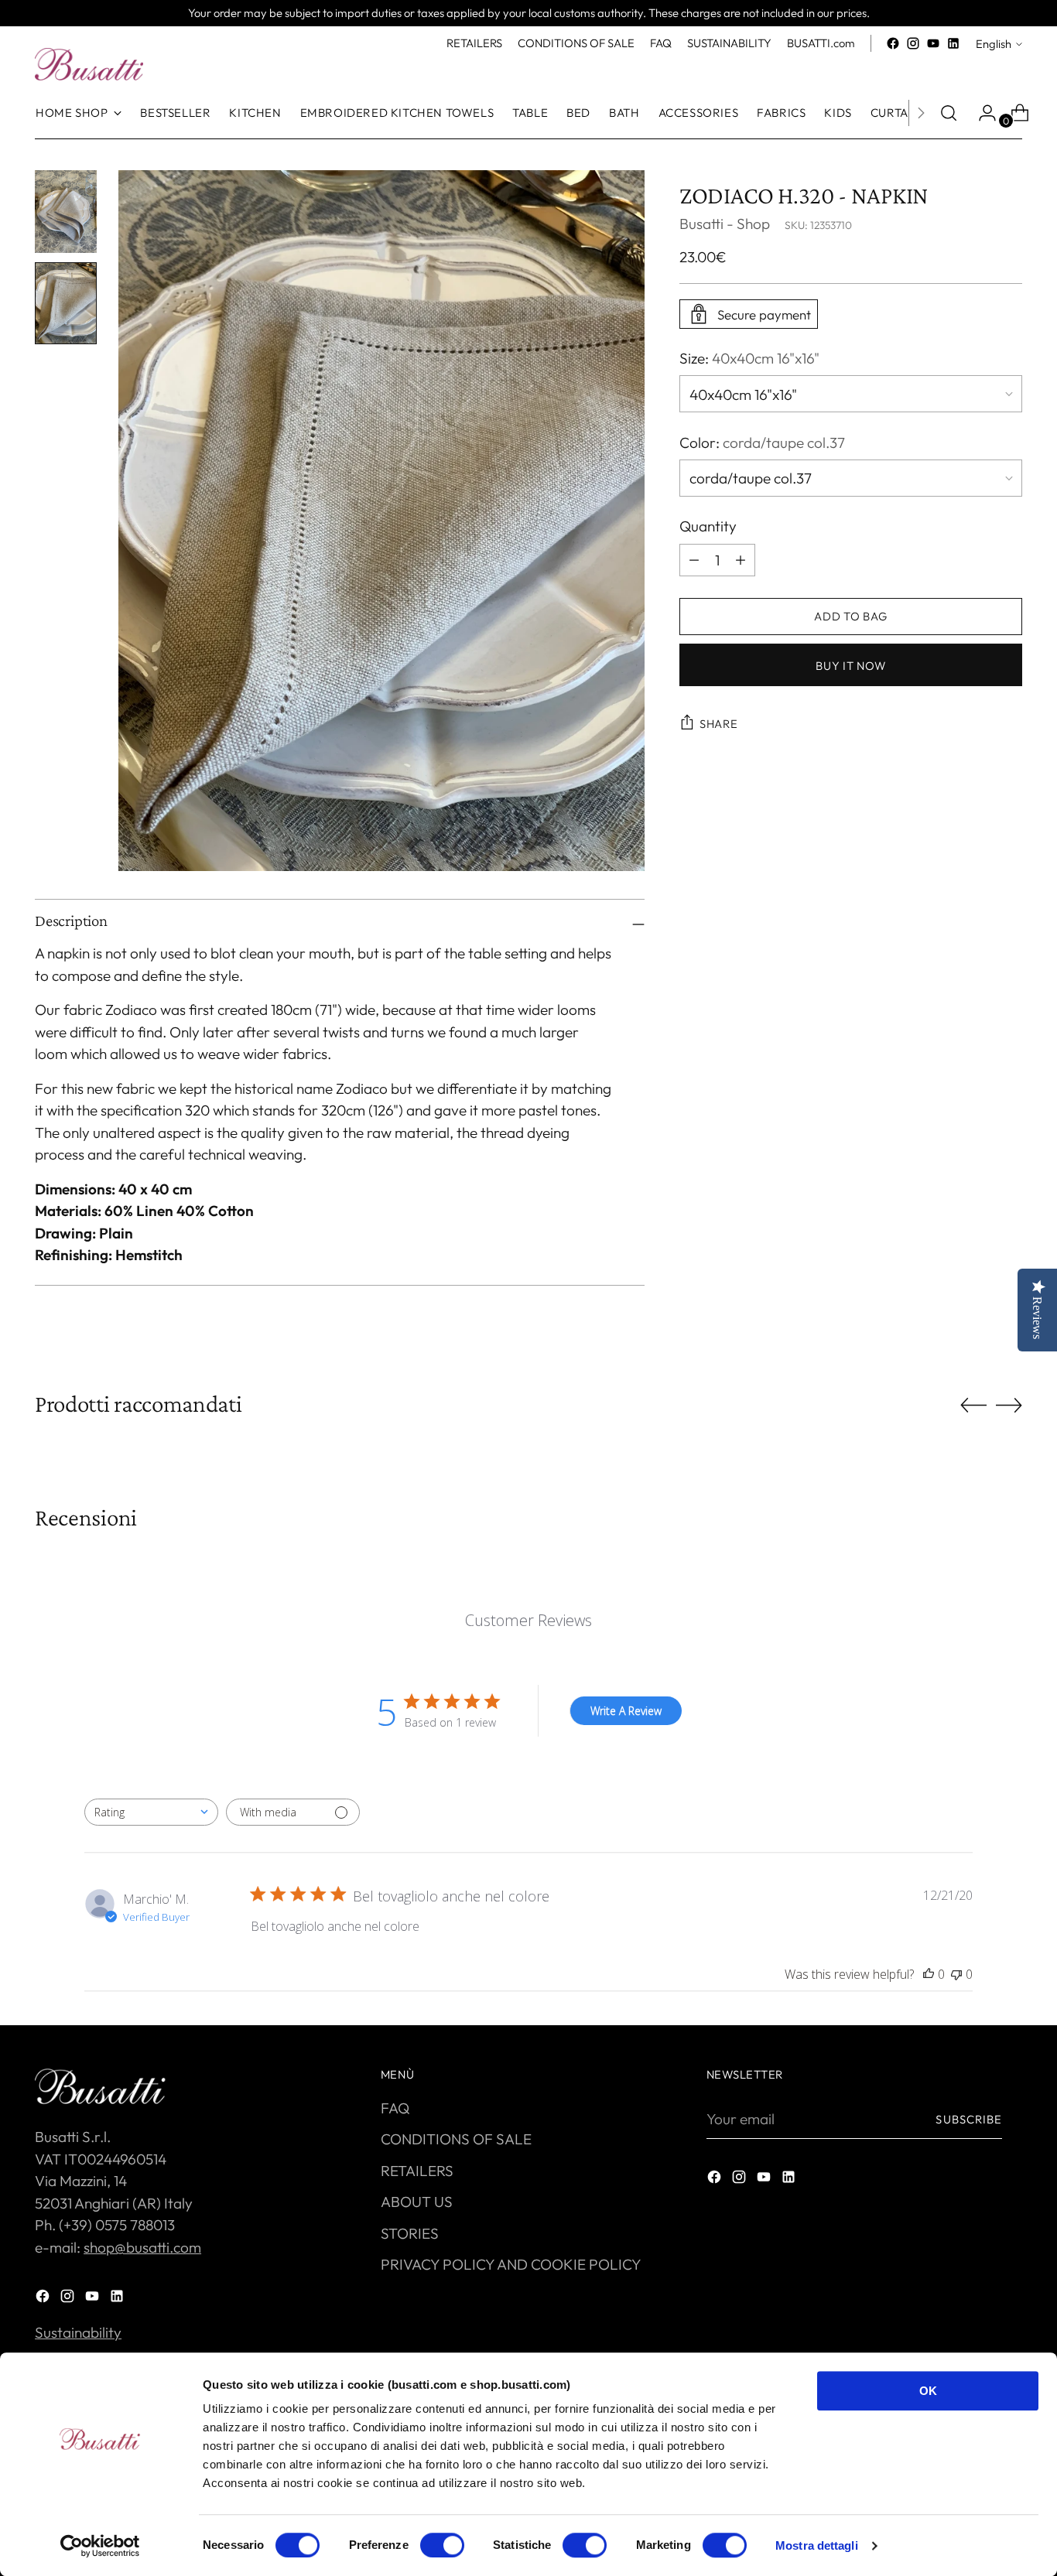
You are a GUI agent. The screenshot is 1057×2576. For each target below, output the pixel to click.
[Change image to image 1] (66, 212)
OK (928, 2391)
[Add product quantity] (694, 559)
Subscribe (969, 2119)
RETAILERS (417, 2171)
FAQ (395, 2108)
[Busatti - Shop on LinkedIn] (953, 43)
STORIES (410, 2233)
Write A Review (626, 1711)
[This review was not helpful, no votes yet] (956, 1974)
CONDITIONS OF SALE (456, 2139)
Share (719, 724)
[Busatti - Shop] (89, 64)
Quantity (708, 526)
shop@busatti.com (142, 2247)
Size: (749, 358)
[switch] (442, 2545)
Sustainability (78, 2332)
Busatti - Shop (725, 224)
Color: (762, 442)
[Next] (921, 113)
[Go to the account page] (981, 113)
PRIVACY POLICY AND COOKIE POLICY (511, 2264)
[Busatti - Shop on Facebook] (893, 43)
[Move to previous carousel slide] (973, 1406)
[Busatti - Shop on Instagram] (913, 43)
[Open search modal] (949, 113)
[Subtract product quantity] (741, 559)
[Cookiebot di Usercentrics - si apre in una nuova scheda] (100, 2546)
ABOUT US (417, 2202)
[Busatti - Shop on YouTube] (933, 43)
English (994, 44)
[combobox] (151, 1812)
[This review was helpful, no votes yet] (929, 1974)
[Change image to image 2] (66, 304)
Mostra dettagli (817, 2545)
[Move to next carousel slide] (1009, 1405)
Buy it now (850, 665)
